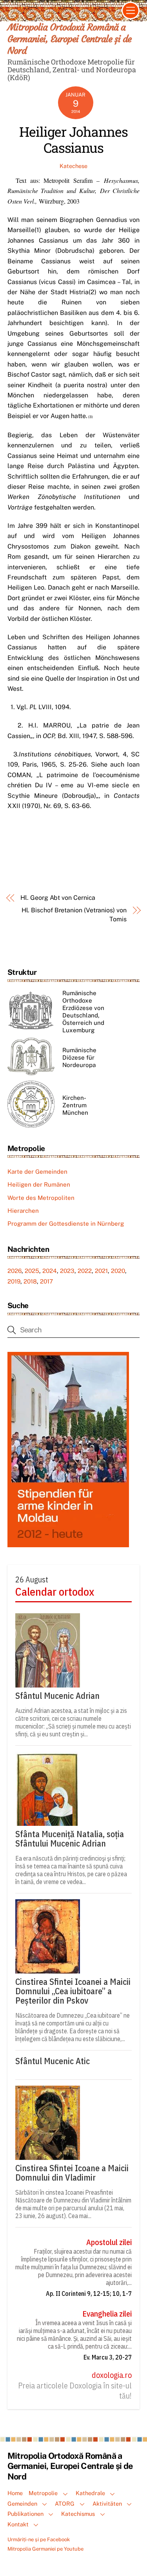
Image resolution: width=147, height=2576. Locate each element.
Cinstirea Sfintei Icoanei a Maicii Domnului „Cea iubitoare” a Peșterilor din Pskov (73, 1991)
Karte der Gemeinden (37, 1172)
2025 (32, 1271)
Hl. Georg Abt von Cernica (58, 898)
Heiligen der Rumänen (39, 1184)
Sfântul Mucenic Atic (53, 2061)
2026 (15, 1271)
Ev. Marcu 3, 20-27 (108, 2357)
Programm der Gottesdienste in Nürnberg (66, 1224)
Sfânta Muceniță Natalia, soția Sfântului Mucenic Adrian (70, 1839)
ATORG (65, 2504)
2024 (50, 1271)
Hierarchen (23, 1211)
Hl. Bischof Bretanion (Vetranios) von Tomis (74, 914)
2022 (85, 1271)
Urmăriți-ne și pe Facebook (39, 2539)
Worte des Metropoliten (41, 1198)
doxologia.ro (112, 2375)
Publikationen (25, 2514)
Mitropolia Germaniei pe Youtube (45, 2549)
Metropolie (43, 2493)
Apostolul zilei (109, 2242)
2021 (101, 1271)
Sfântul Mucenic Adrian (57, 1696)
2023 (67, 1271)
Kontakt (18, 2524)
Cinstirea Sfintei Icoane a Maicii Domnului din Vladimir (72, 2173)
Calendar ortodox (55, 1592)
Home (15, 2493)
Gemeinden (22, 2504)
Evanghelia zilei (107, 2314)
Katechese (73, 166)
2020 (118, 1271)
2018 (30, 1281)
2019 (14, 1281)
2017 (46, 1281)
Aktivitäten (107, 2504)
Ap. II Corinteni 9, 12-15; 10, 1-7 (89, 2294)
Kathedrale (90, 2493)
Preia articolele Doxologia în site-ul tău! (75, 2391)
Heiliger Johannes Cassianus (73, 139)
